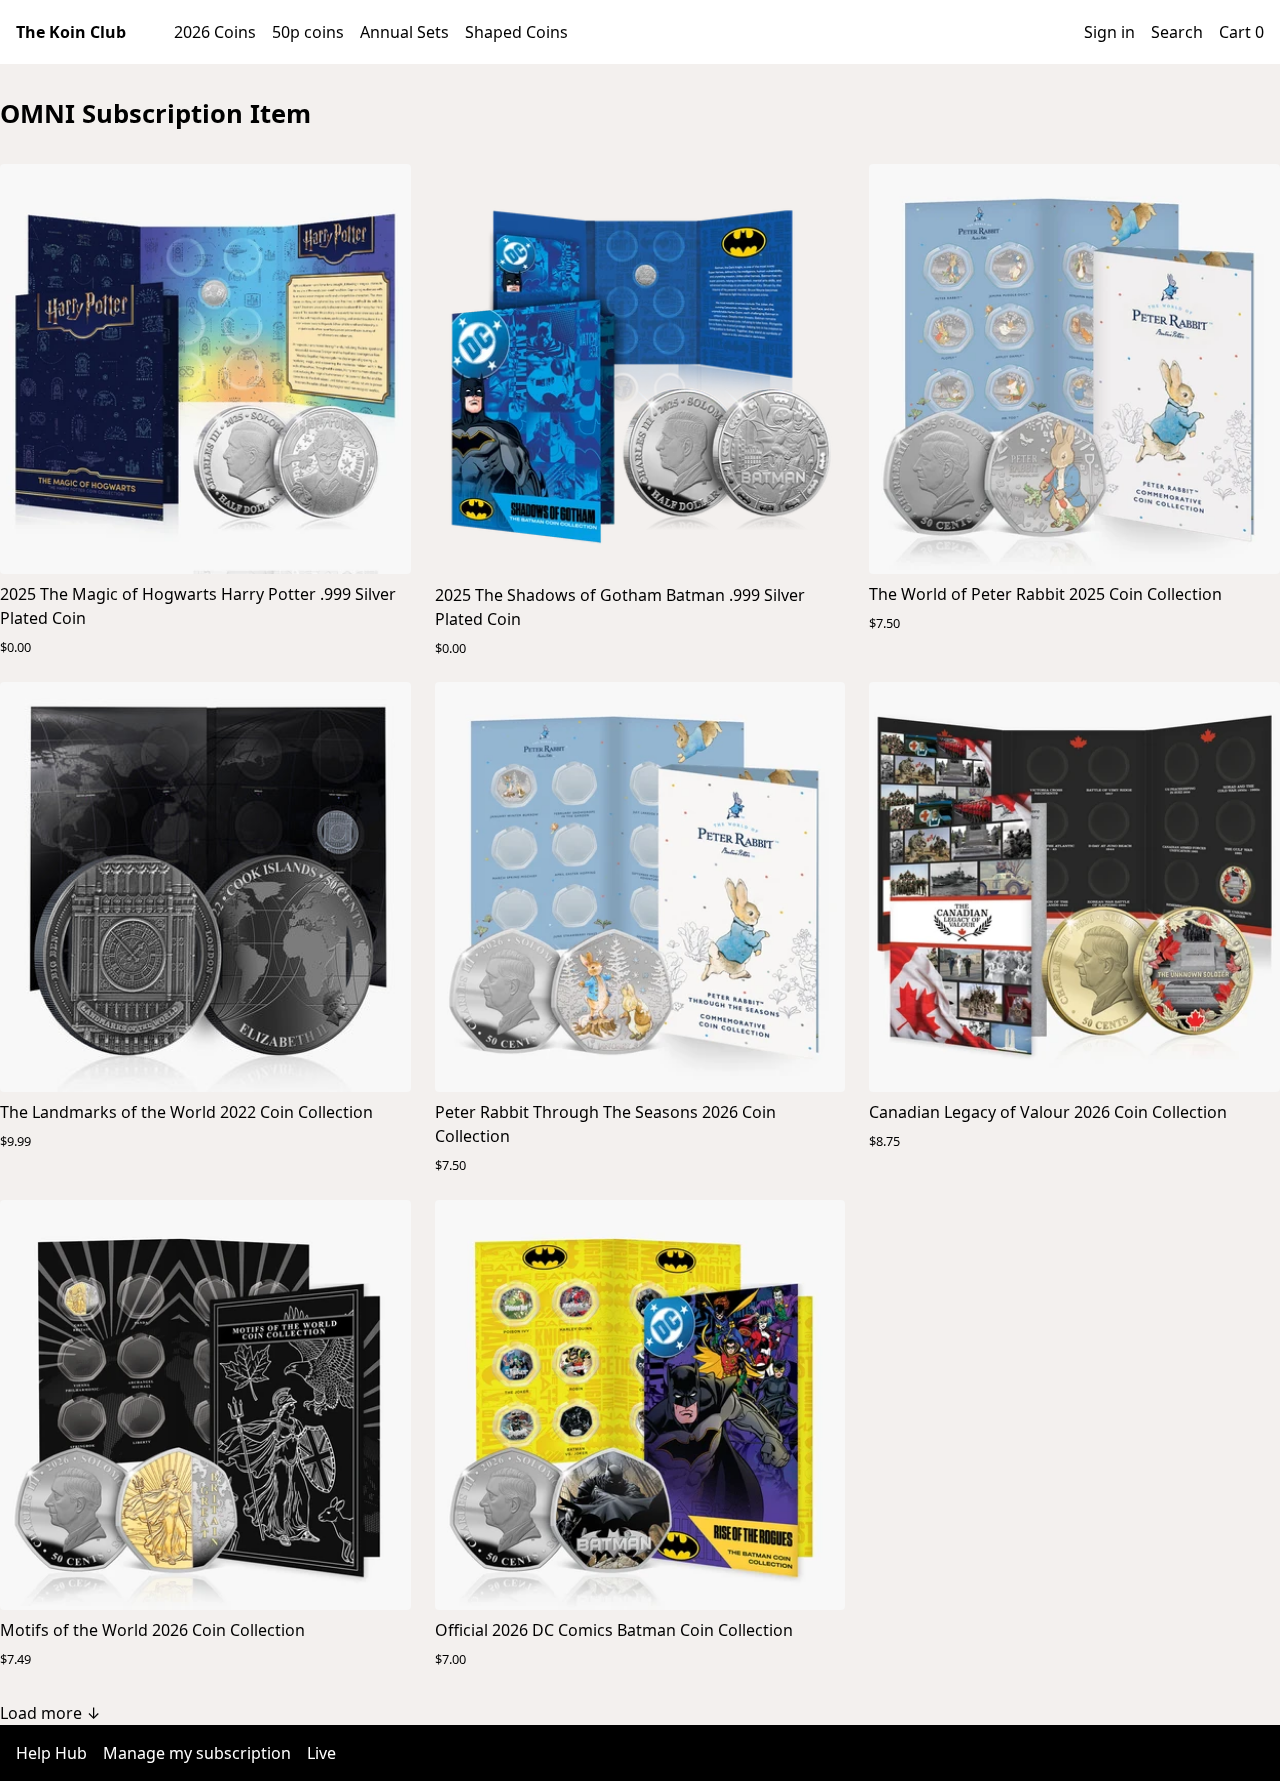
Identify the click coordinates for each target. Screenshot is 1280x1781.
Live (321, 1753)
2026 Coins (215, 32)
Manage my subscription (197, 1753)
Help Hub (51, 1753)
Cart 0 (1241, 32)
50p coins (308, 32)
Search (1177, 32)
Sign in (1109, 32)
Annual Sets (404, 32)
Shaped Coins (516, 32)
